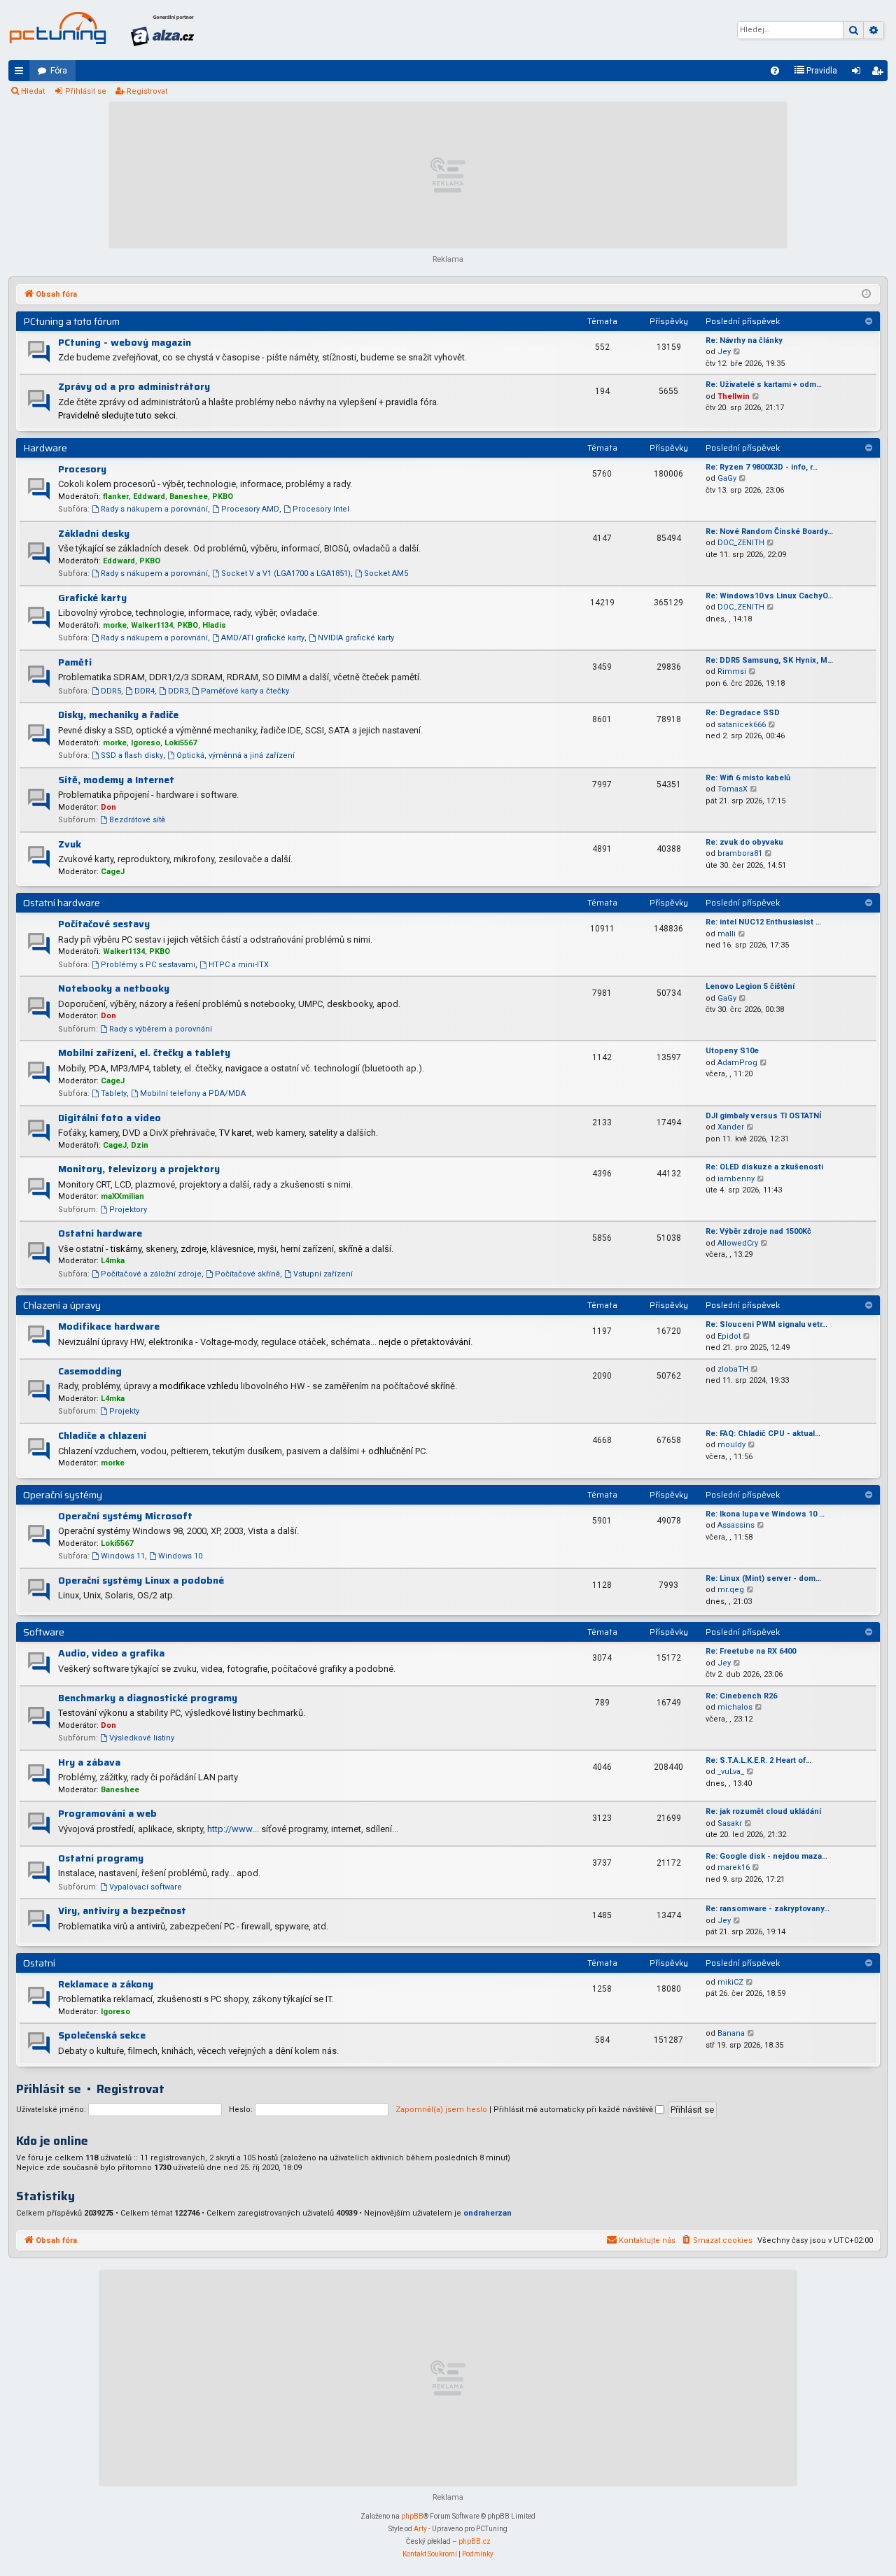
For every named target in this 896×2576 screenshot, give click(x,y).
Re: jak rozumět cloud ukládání (763, 1811)
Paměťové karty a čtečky (245, 691)
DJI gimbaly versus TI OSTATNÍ (763, 1116)
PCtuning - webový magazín (125, 342)
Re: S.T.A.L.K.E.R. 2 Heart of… (758, 1760)
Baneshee (189, 497)
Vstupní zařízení (323, 1274)
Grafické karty (92, 598)
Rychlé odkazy (22, 73)
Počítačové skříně (247, 1274)
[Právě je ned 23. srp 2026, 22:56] (866, 295)
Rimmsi (732, 671)
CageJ (113, 872)
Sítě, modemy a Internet (116, 780)
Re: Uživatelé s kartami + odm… (764, 385)
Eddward (149, 497)
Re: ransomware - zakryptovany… (768, 1909)
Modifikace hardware (109, 1326)
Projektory (128, 1210)
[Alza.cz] (162, 30)
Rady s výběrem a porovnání (161, 1029)
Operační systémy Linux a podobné (141, 1580)
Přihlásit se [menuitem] (859, 73)
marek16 (734, 1867)
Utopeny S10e (732, 1051)
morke (115, 625)
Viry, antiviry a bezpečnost (122, 1910)
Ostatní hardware (62, 903)
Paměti (75, 662)
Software (44, 1632)
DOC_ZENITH (741, 543)
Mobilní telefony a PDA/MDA (193, 1093)
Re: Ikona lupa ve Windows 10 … (765, 1514)
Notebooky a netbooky (114, 988)
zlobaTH (733, 1369)
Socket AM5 (386, 573)
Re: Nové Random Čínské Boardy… (769, 532)
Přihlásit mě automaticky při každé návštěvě (574, 2110)
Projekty (124, 1411)
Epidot (729, 1336)
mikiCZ (730, 1982)
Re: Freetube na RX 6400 (751, 1651)
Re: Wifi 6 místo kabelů (748, 778)
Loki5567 (181, 743)
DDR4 (145, 691)
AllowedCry (738, 1243)
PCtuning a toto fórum (71, 321)
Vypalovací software (146, 1887)
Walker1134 (152, 625)
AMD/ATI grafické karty (263, 638)
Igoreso (146, 743)
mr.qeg (731, 1590)
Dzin (140, 1145)
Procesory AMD (250, 509)
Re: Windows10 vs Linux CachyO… (769, 596)
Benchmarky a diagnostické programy (148, 1698)
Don (108, 807)
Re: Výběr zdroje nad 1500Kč (758, 1231)
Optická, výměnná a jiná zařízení (236, 755)
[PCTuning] (57, 28)
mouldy (731, 1445)
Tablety (114, 1093)
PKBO (223, 497)
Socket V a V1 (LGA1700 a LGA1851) (286, 573)
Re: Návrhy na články (744, 340)
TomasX (733, 789)
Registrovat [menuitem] (880, 73)
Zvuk (70, 844)
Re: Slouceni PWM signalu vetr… (766, 1324)
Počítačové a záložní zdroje (151, 1274)
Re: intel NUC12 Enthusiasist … (763, 922)
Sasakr (730, 1823)
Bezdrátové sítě (137, 820)
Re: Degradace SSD (743, 713)
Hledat (33, 91)
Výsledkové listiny (142, 1738)
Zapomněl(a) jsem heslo (441, 2110)
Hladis (214, 625)
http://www (230, 1829)
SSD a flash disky (132, 755)
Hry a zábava (89, 1762)
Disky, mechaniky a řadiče (118, 715)
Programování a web (107, 1813)
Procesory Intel (321, 509)
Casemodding (90, 1371)
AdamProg (737, 1063)
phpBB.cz (475, 2541)
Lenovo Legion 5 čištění (750, 986)
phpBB (412, 2516)
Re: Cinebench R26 (741, 1696)
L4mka (113, 1261)
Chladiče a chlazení (102, 1435)
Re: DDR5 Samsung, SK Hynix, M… (769, 660)
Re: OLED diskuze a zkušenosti (764, 1167)
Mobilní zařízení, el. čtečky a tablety (144, 1053)
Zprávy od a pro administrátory (134, 386)
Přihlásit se (86, 91)
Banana (731, 2033)
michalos (735, 1707)
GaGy (727, 478)
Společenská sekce (102, 2035)
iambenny (736, 1179)
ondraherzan (488, 2213)
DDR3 (178, 691)
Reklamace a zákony (106, 1984)
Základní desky (94, 533)
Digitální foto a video (110, 1118)
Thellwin (734, 396)
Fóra (59, 71)
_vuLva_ (731, 1772)
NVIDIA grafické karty (356, 638)
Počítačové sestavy (104, 924)
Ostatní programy (101, 1858)
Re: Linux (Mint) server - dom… (763, 1578)
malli (727, 934)
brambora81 (740, 853)
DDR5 (111, 691)
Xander (731, 1127)
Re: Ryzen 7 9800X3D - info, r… (762, 467)
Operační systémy (63, 1495)
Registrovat (147, 91)
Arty (420, 2529)
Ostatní (39, 1963)
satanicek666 (742, 725)
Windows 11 (123, 1556)
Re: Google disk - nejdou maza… (766, 1856)
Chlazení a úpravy (62, 1305)
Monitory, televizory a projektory (139, 1169)
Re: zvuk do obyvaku (744, 842)
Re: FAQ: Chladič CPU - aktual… (763, 1434)
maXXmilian (122, 1196)
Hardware (45, 448)
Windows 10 (180, 1556)
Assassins (736, 1525)
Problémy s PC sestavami (148, 965)
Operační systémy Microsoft (125, 1516)
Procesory (82, 469)
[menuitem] (775, 71)
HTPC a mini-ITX (239, 965)
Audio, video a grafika (111, 1653)
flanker (116, 497)
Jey (724, 352)
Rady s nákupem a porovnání (154, 509)
